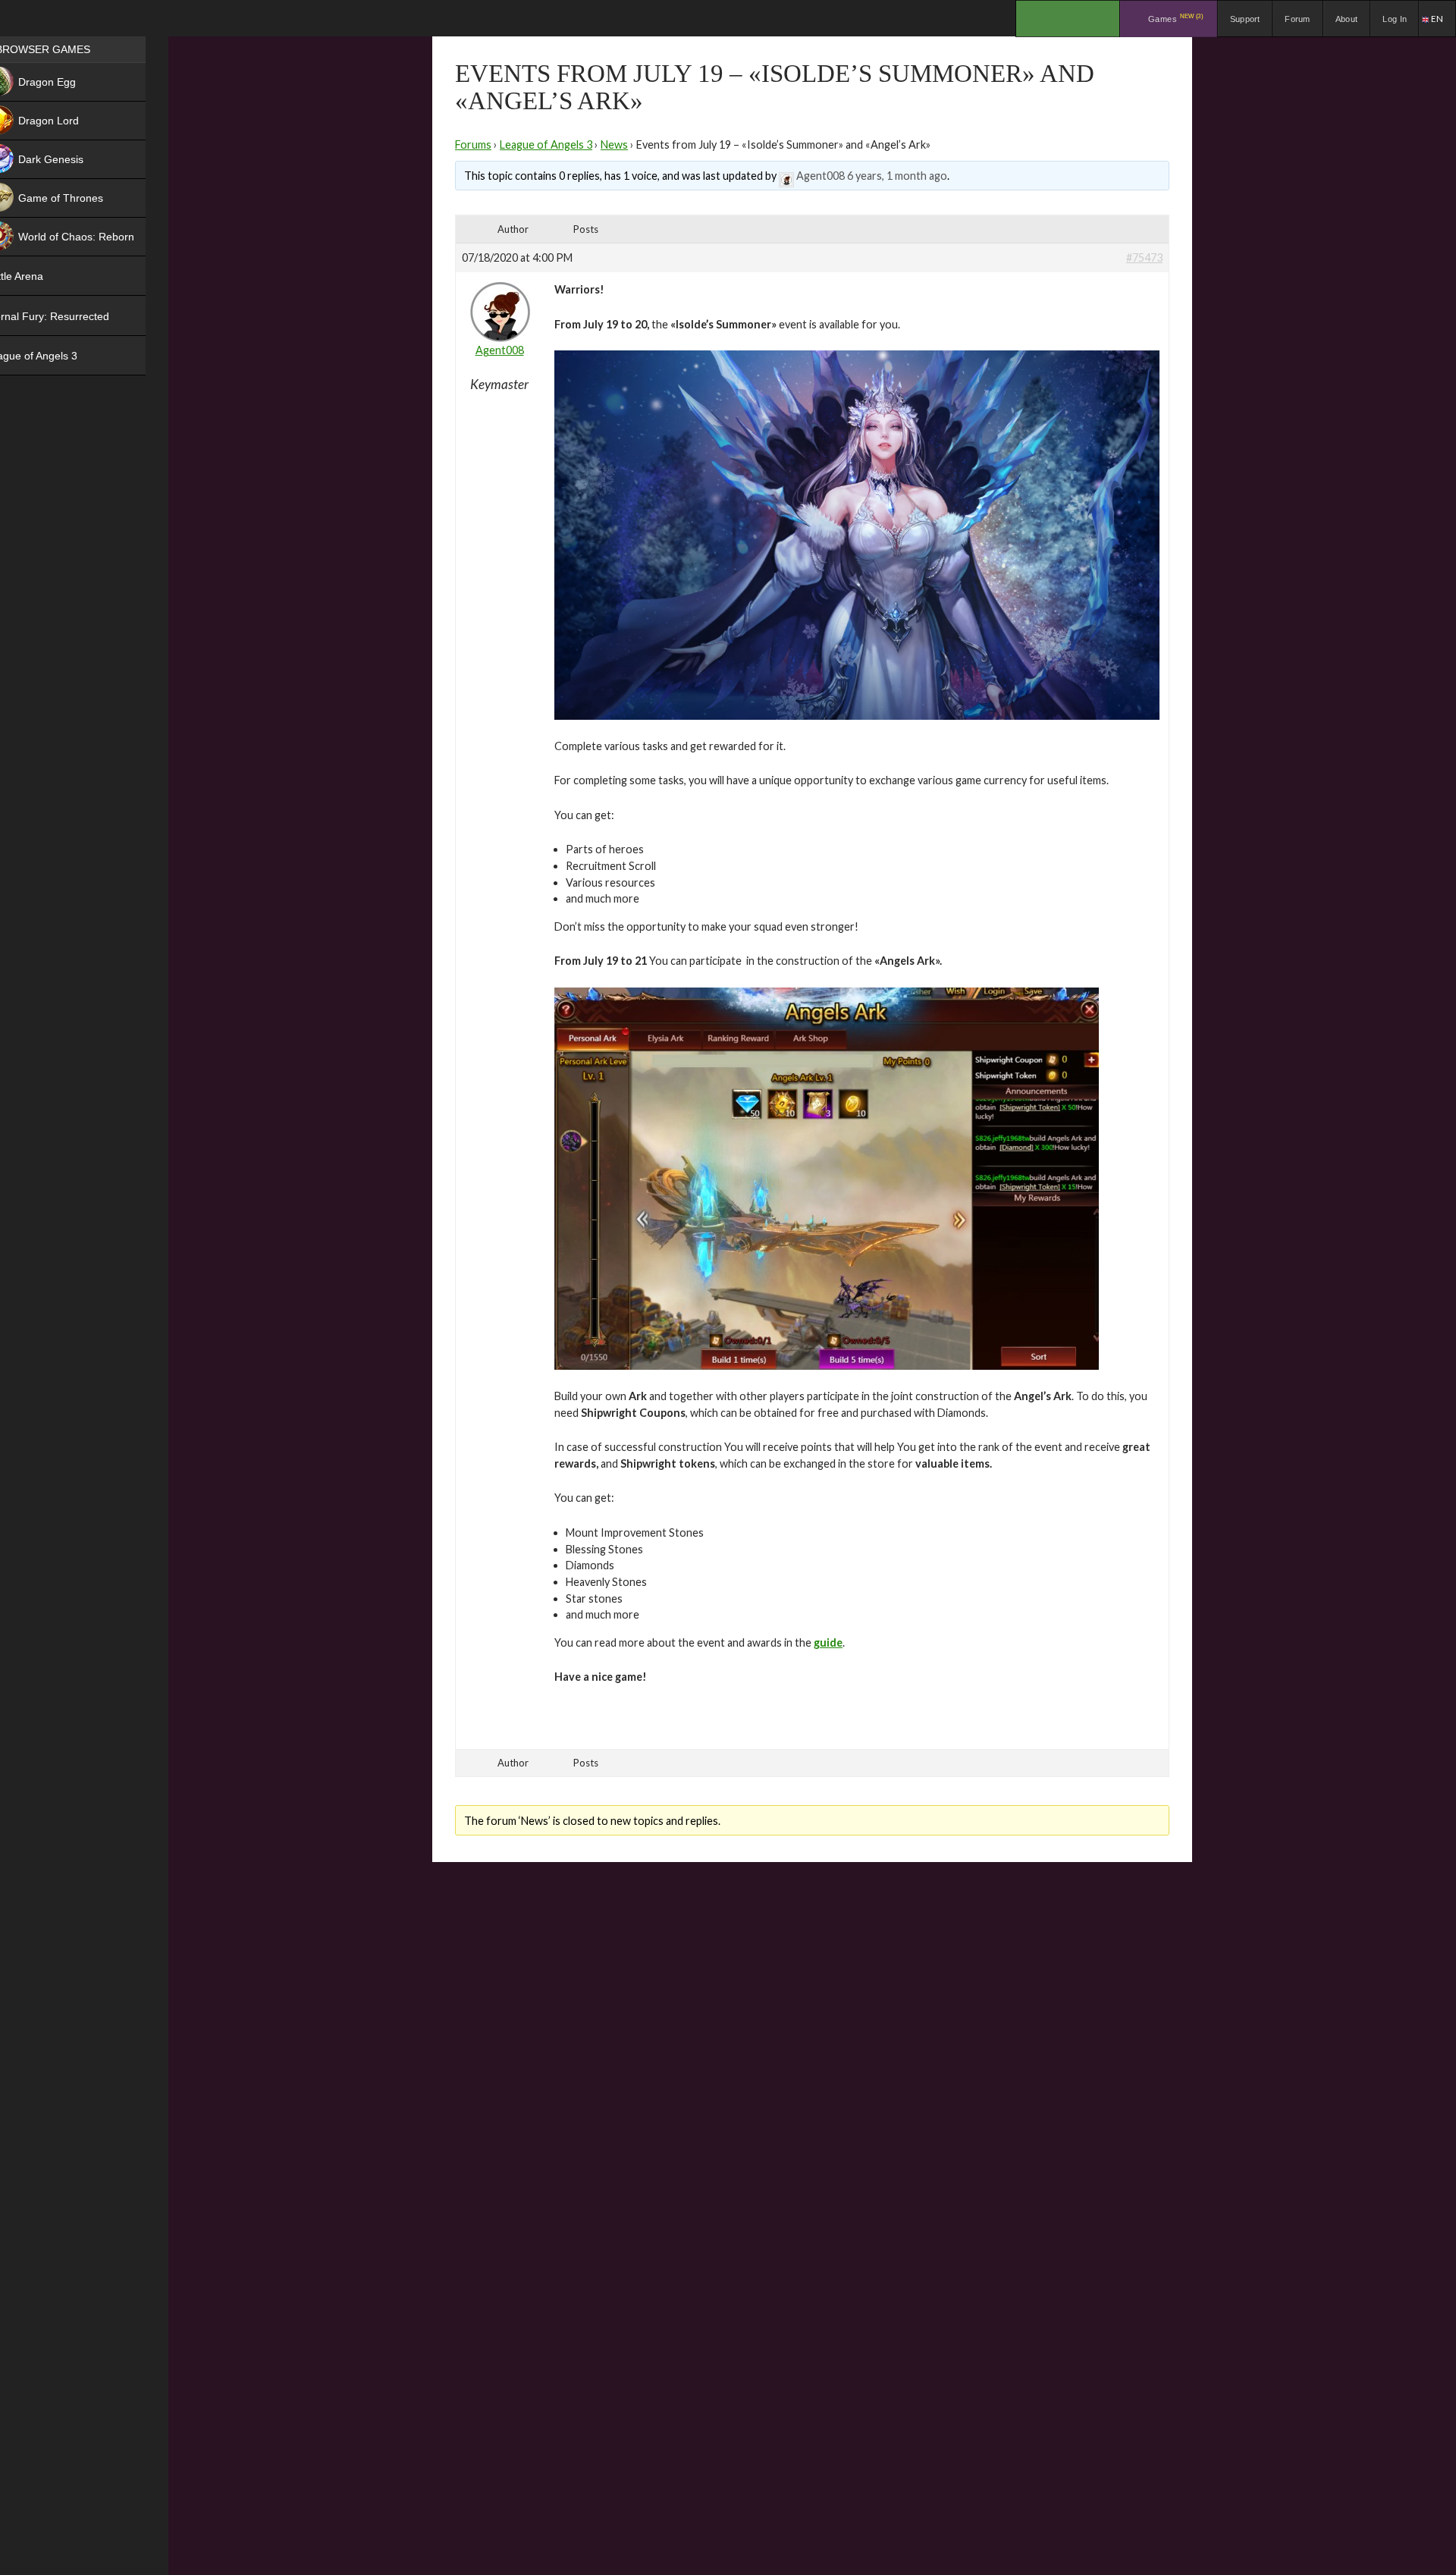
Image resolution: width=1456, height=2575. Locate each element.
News (614, 144)
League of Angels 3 (546, 144)
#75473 (1144, 257)
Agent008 (821, 176)
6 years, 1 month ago (897, 176)
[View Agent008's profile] (786, 176)
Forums (473, 144)
